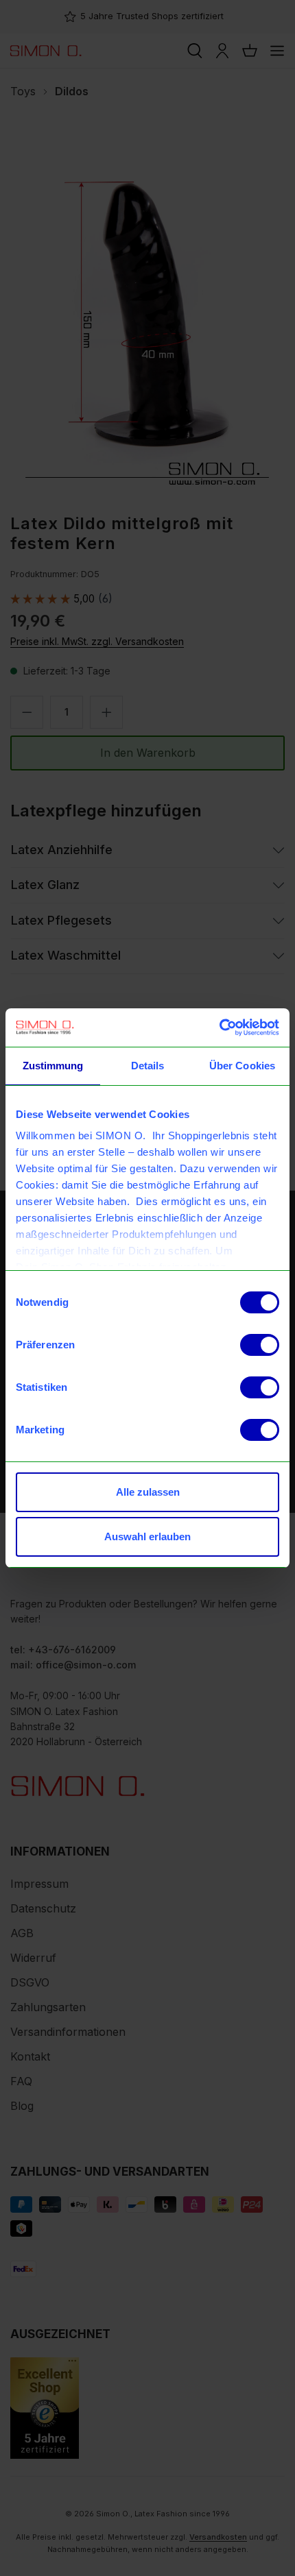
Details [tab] (148, 1066)
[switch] (260, 1345)
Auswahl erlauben (147, 1536)
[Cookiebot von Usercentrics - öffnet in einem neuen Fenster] (219, 1028)
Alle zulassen (148, 1492)
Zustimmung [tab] (53, 1066)
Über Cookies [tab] (242, 1066)
